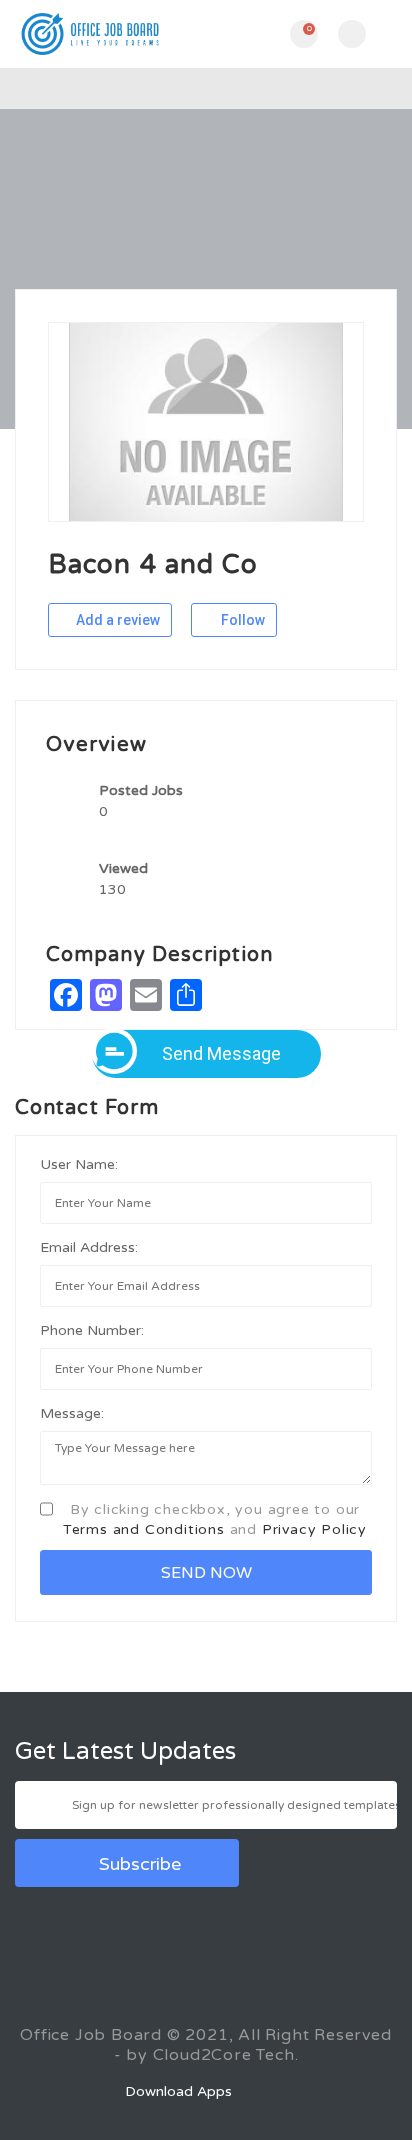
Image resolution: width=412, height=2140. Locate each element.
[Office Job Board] (110, 34)
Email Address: (89, 1247)
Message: (72, 1413)
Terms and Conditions (144, 1529)
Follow (241, 620)
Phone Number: (92, 1330)
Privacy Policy (314, 1529)
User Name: (79, 1164)
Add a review (116, 620)
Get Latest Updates (125, 1752)
